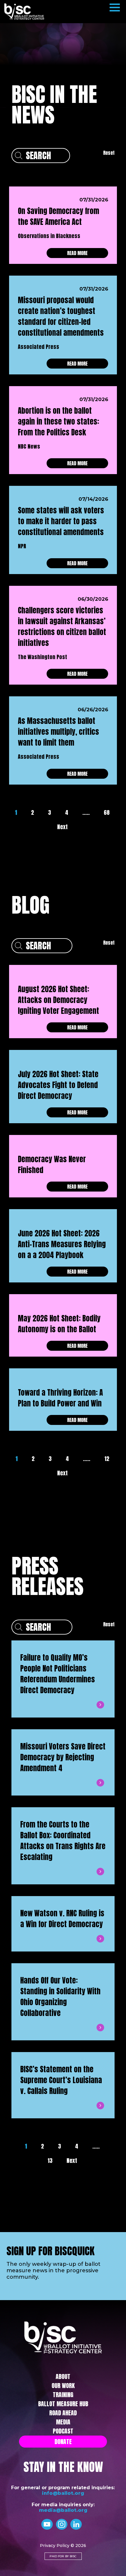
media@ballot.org (63, 2510)
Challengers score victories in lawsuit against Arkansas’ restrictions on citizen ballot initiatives (62, 627)
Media (63, 2422)
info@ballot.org (63, 2493)
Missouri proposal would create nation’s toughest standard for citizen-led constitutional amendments (61, 316)
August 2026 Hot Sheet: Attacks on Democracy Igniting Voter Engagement (58, 1000)
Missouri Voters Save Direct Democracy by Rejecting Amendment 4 (63, 1757)
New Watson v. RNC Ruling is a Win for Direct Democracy (62, 1919)
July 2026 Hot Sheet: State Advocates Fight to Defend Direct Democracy (58, 1085)
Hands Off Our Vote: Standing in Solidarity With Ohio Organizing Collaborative (60, 1997)
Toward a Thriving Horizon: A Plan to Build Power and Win (60, 1398)
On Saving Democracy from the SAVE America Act (58, 216)
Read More (77, 253)
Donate (63, 2442)
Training (63, 2395)
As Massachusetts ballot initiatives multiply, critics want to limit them (58, 732)
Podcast (63, 2431)
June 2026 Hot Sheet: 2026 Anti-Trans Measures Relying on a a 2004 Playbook (62, 1244)
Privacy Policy (55, 2546)
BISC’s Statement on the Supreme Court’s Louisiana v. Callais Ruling (61, 2080)
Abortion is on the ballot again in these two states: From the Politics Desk (58, 421)
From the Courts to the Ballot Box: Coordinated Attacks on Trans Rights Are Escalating (63, 1841)
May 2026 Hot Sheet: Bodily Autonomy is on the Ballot (59, 1324)
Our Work (63, 2386)
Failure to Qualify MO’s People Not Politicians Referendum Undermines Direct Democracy (58, 1674)
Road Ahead (63, 2413)
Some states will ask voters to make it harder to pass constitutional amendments (61, 521)
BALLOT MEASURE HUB (63, 2404)
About (63, 2376)
